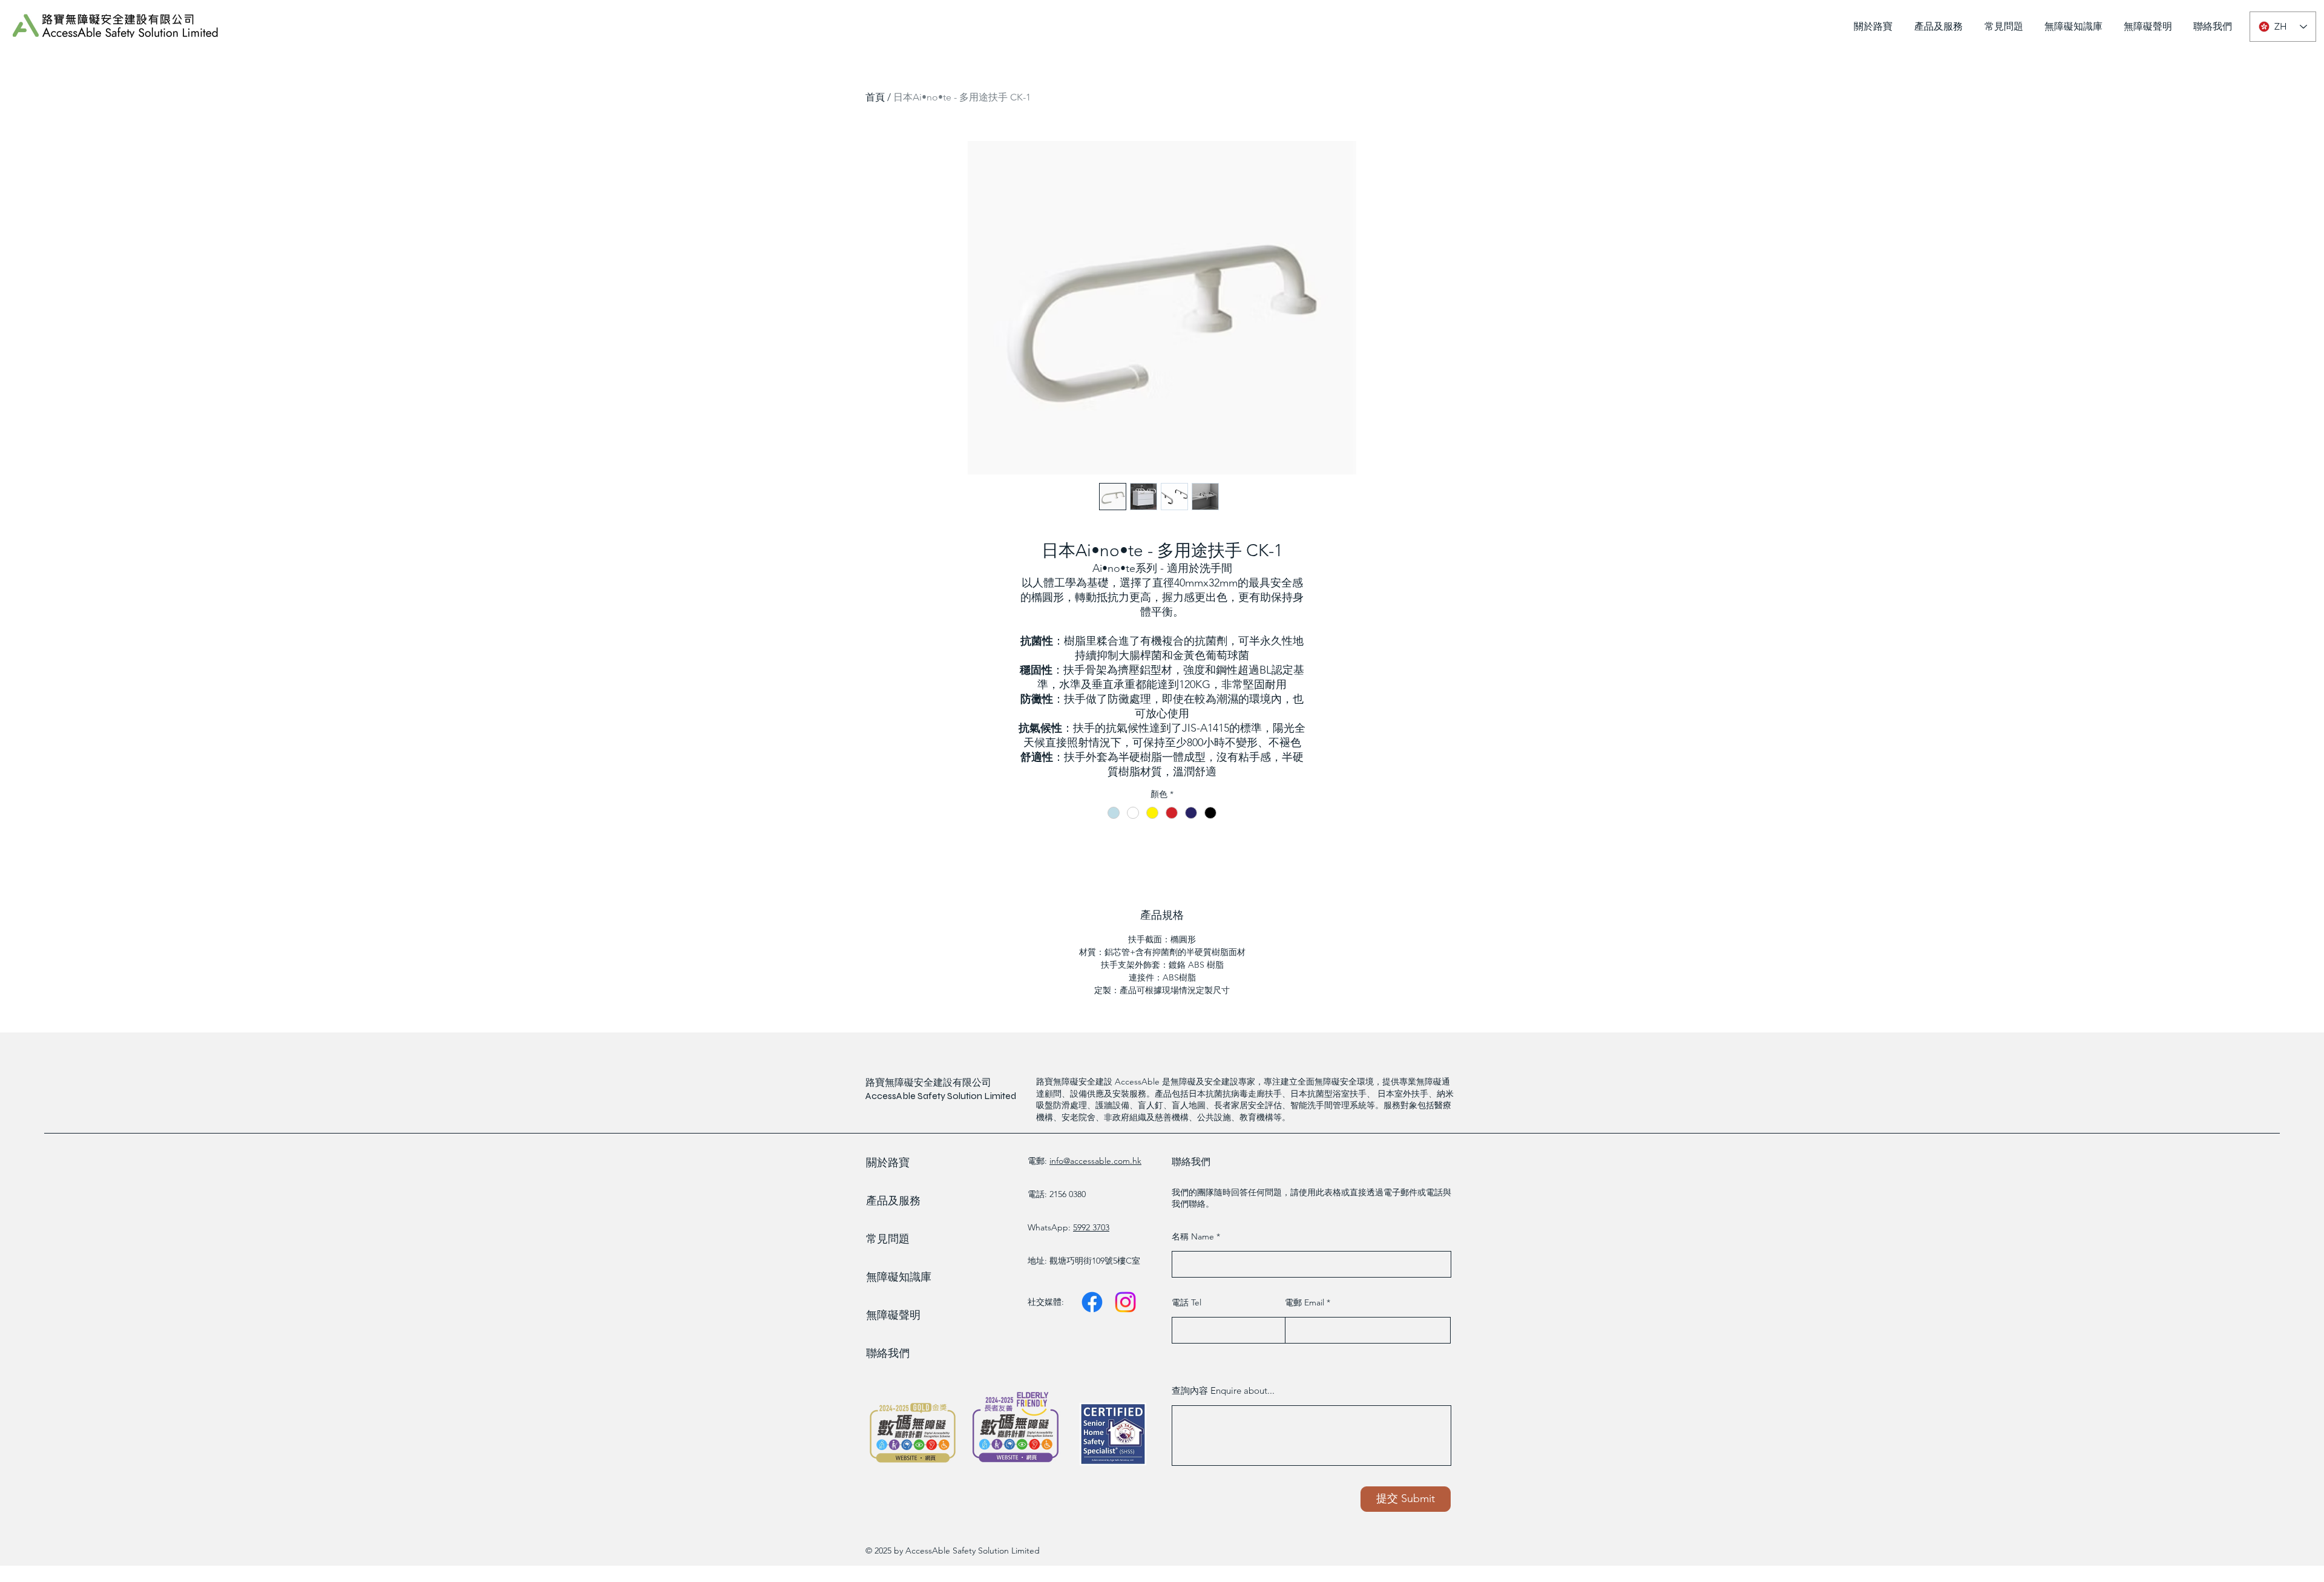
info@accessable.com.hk (1095, 1161)
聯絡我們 (888, 1353)
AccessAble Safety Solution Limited (941, 1096)
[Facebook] (1092, 1302)
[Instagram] (1125, 1302)
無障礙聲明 (893, 1315)
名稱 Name (1194, 1236)
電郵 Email (1306, 1302)
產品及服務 (893, 1201)
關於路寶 (888, 1163)
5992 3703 (1091, 1227)
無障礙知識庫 (899, 1277)
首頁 (875, 97)
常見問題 (888, 1239)
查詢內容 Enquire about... (1223, 1390)
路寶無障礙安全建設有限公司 (928, 1082)
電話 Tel (1187, 1302)
